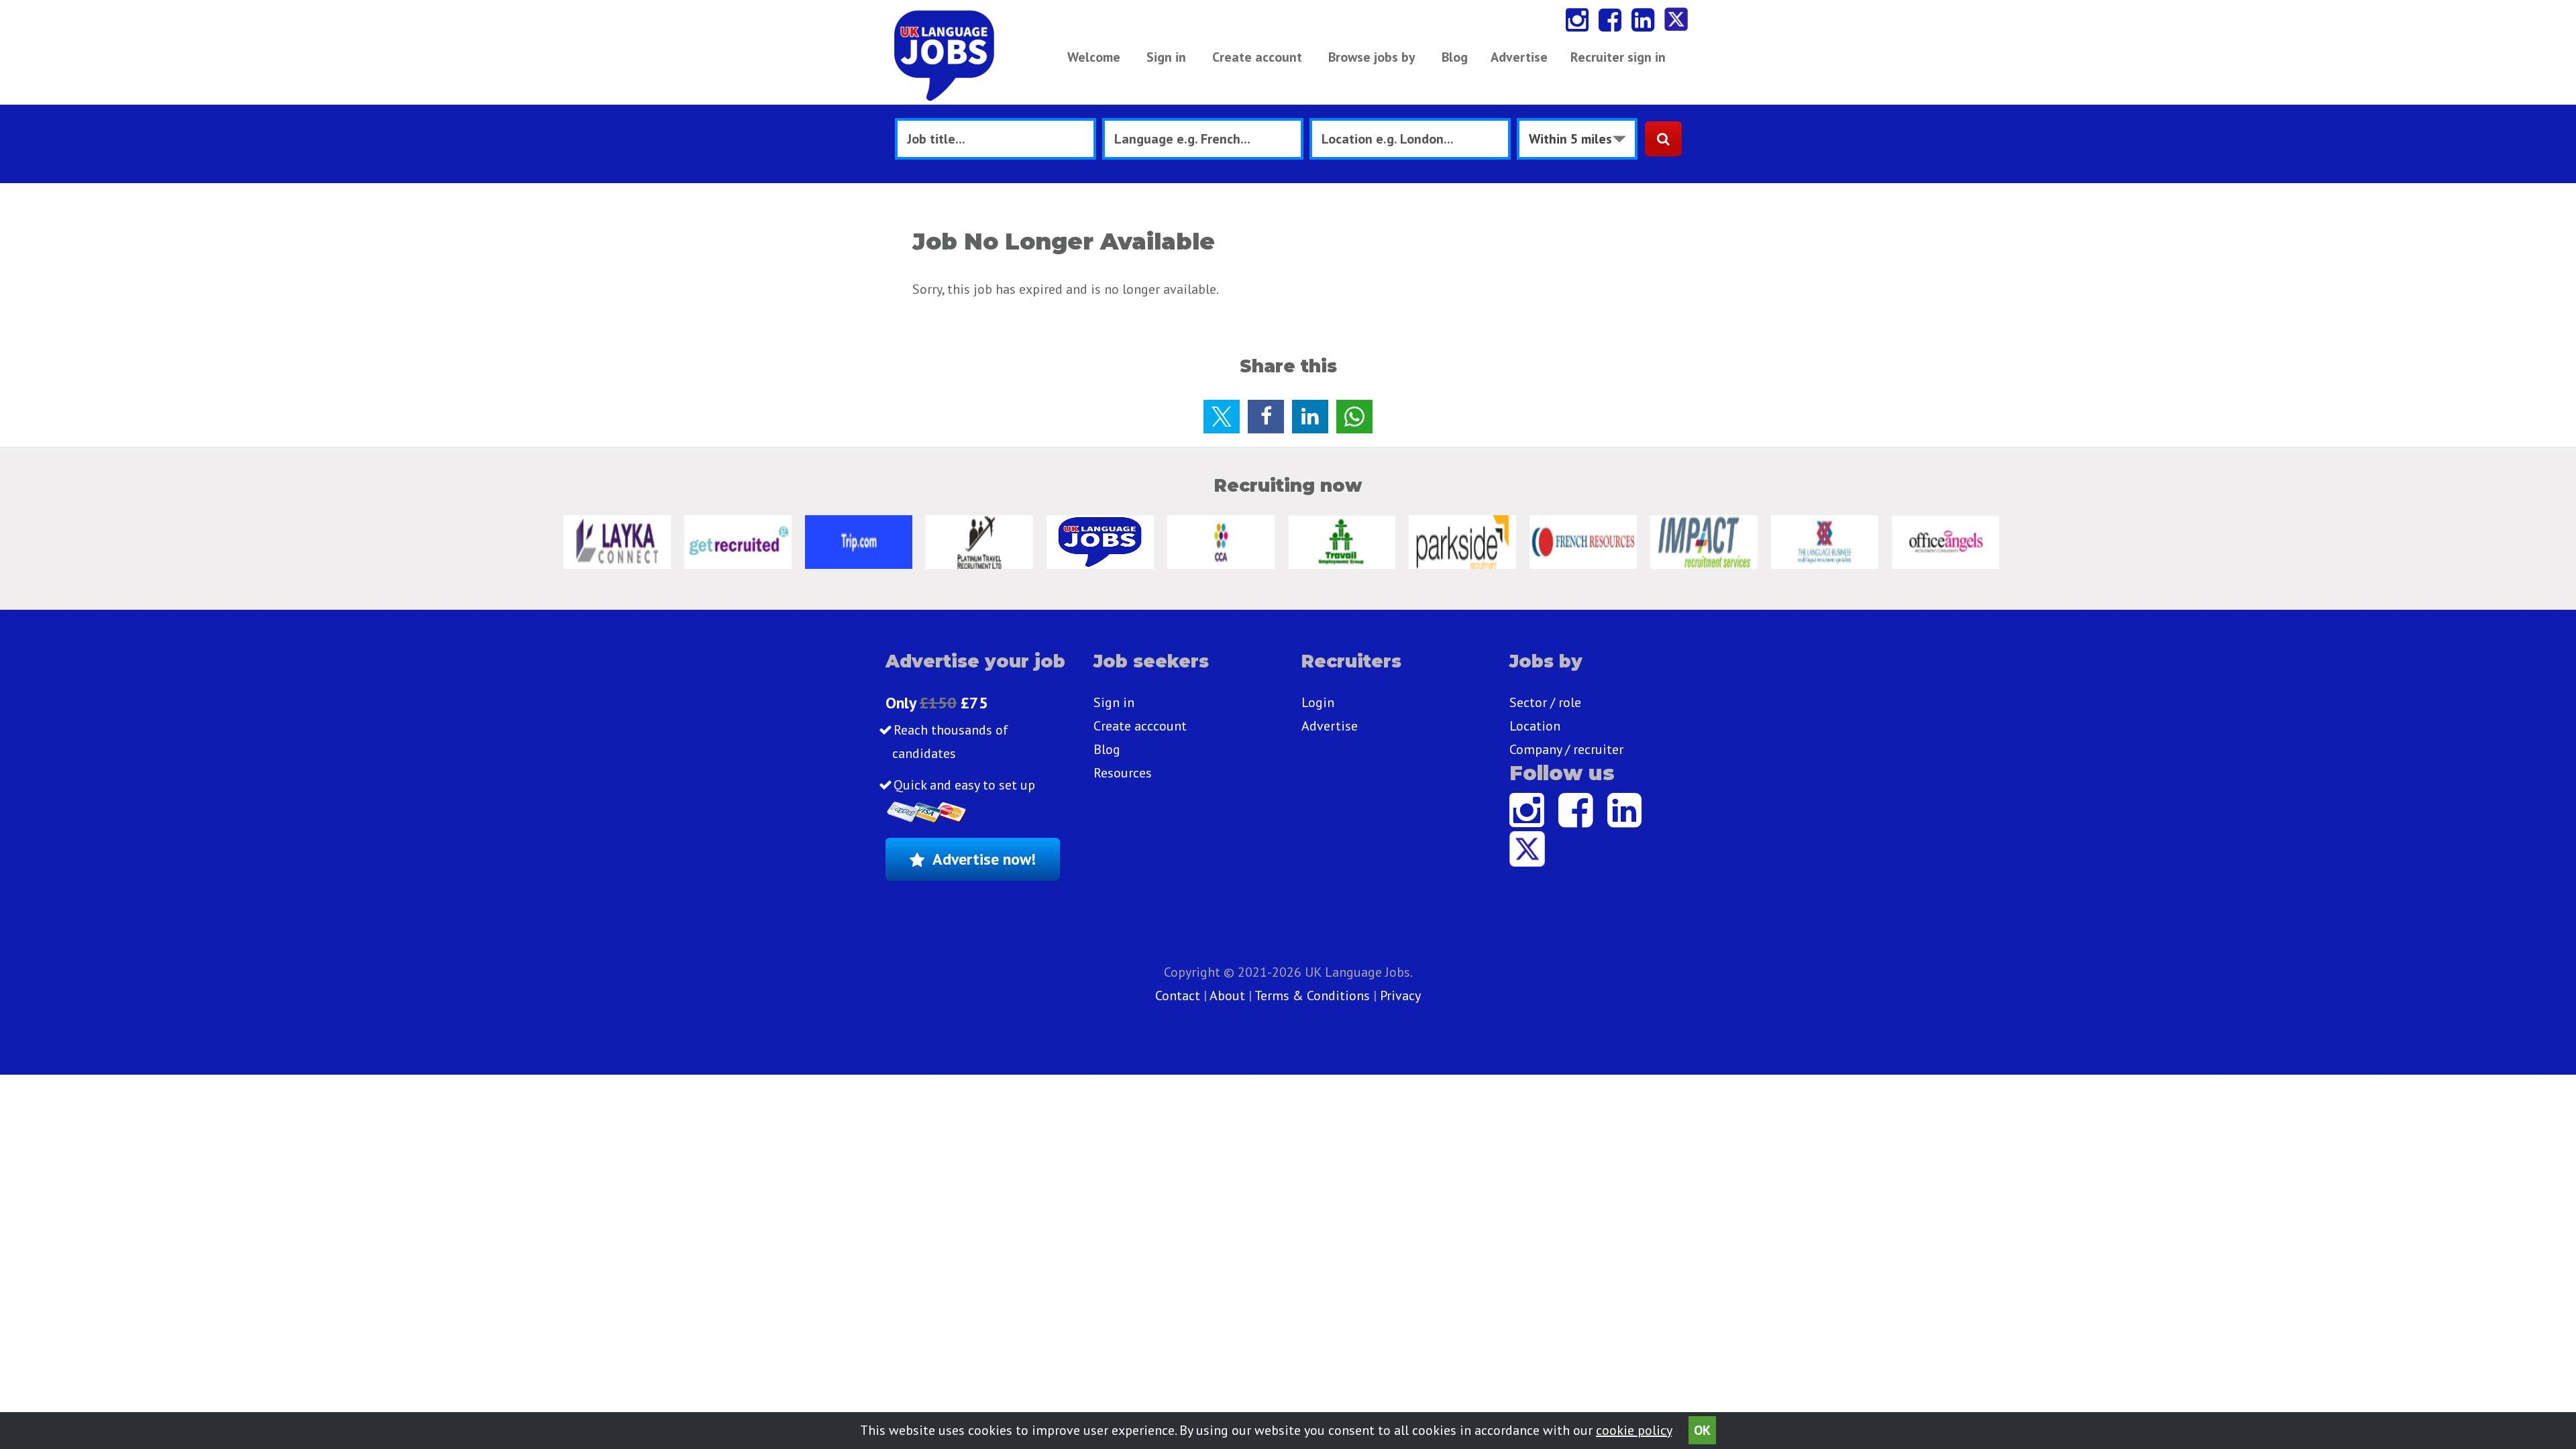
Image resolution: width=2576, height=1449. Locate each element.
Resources (1123, 773)
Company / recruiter (1566, 749)
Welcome (1094, 57)
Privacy (1400, 996)
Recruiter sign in (1618, 57)
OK (1702, 1430)
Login (1318, 702)
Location (1535, 726)
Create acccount (1140, 726)
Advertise (1519, 57)
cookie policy (1634, 1430)
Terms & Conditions (1312, 996)
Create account (1257, 57)
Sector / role (1545, 702)
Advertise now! (984, 859)
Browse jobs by (1372, 57)
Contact (1179, 996)
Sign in (1166, 57)
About (1227, 996)
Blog (1455, 57)
